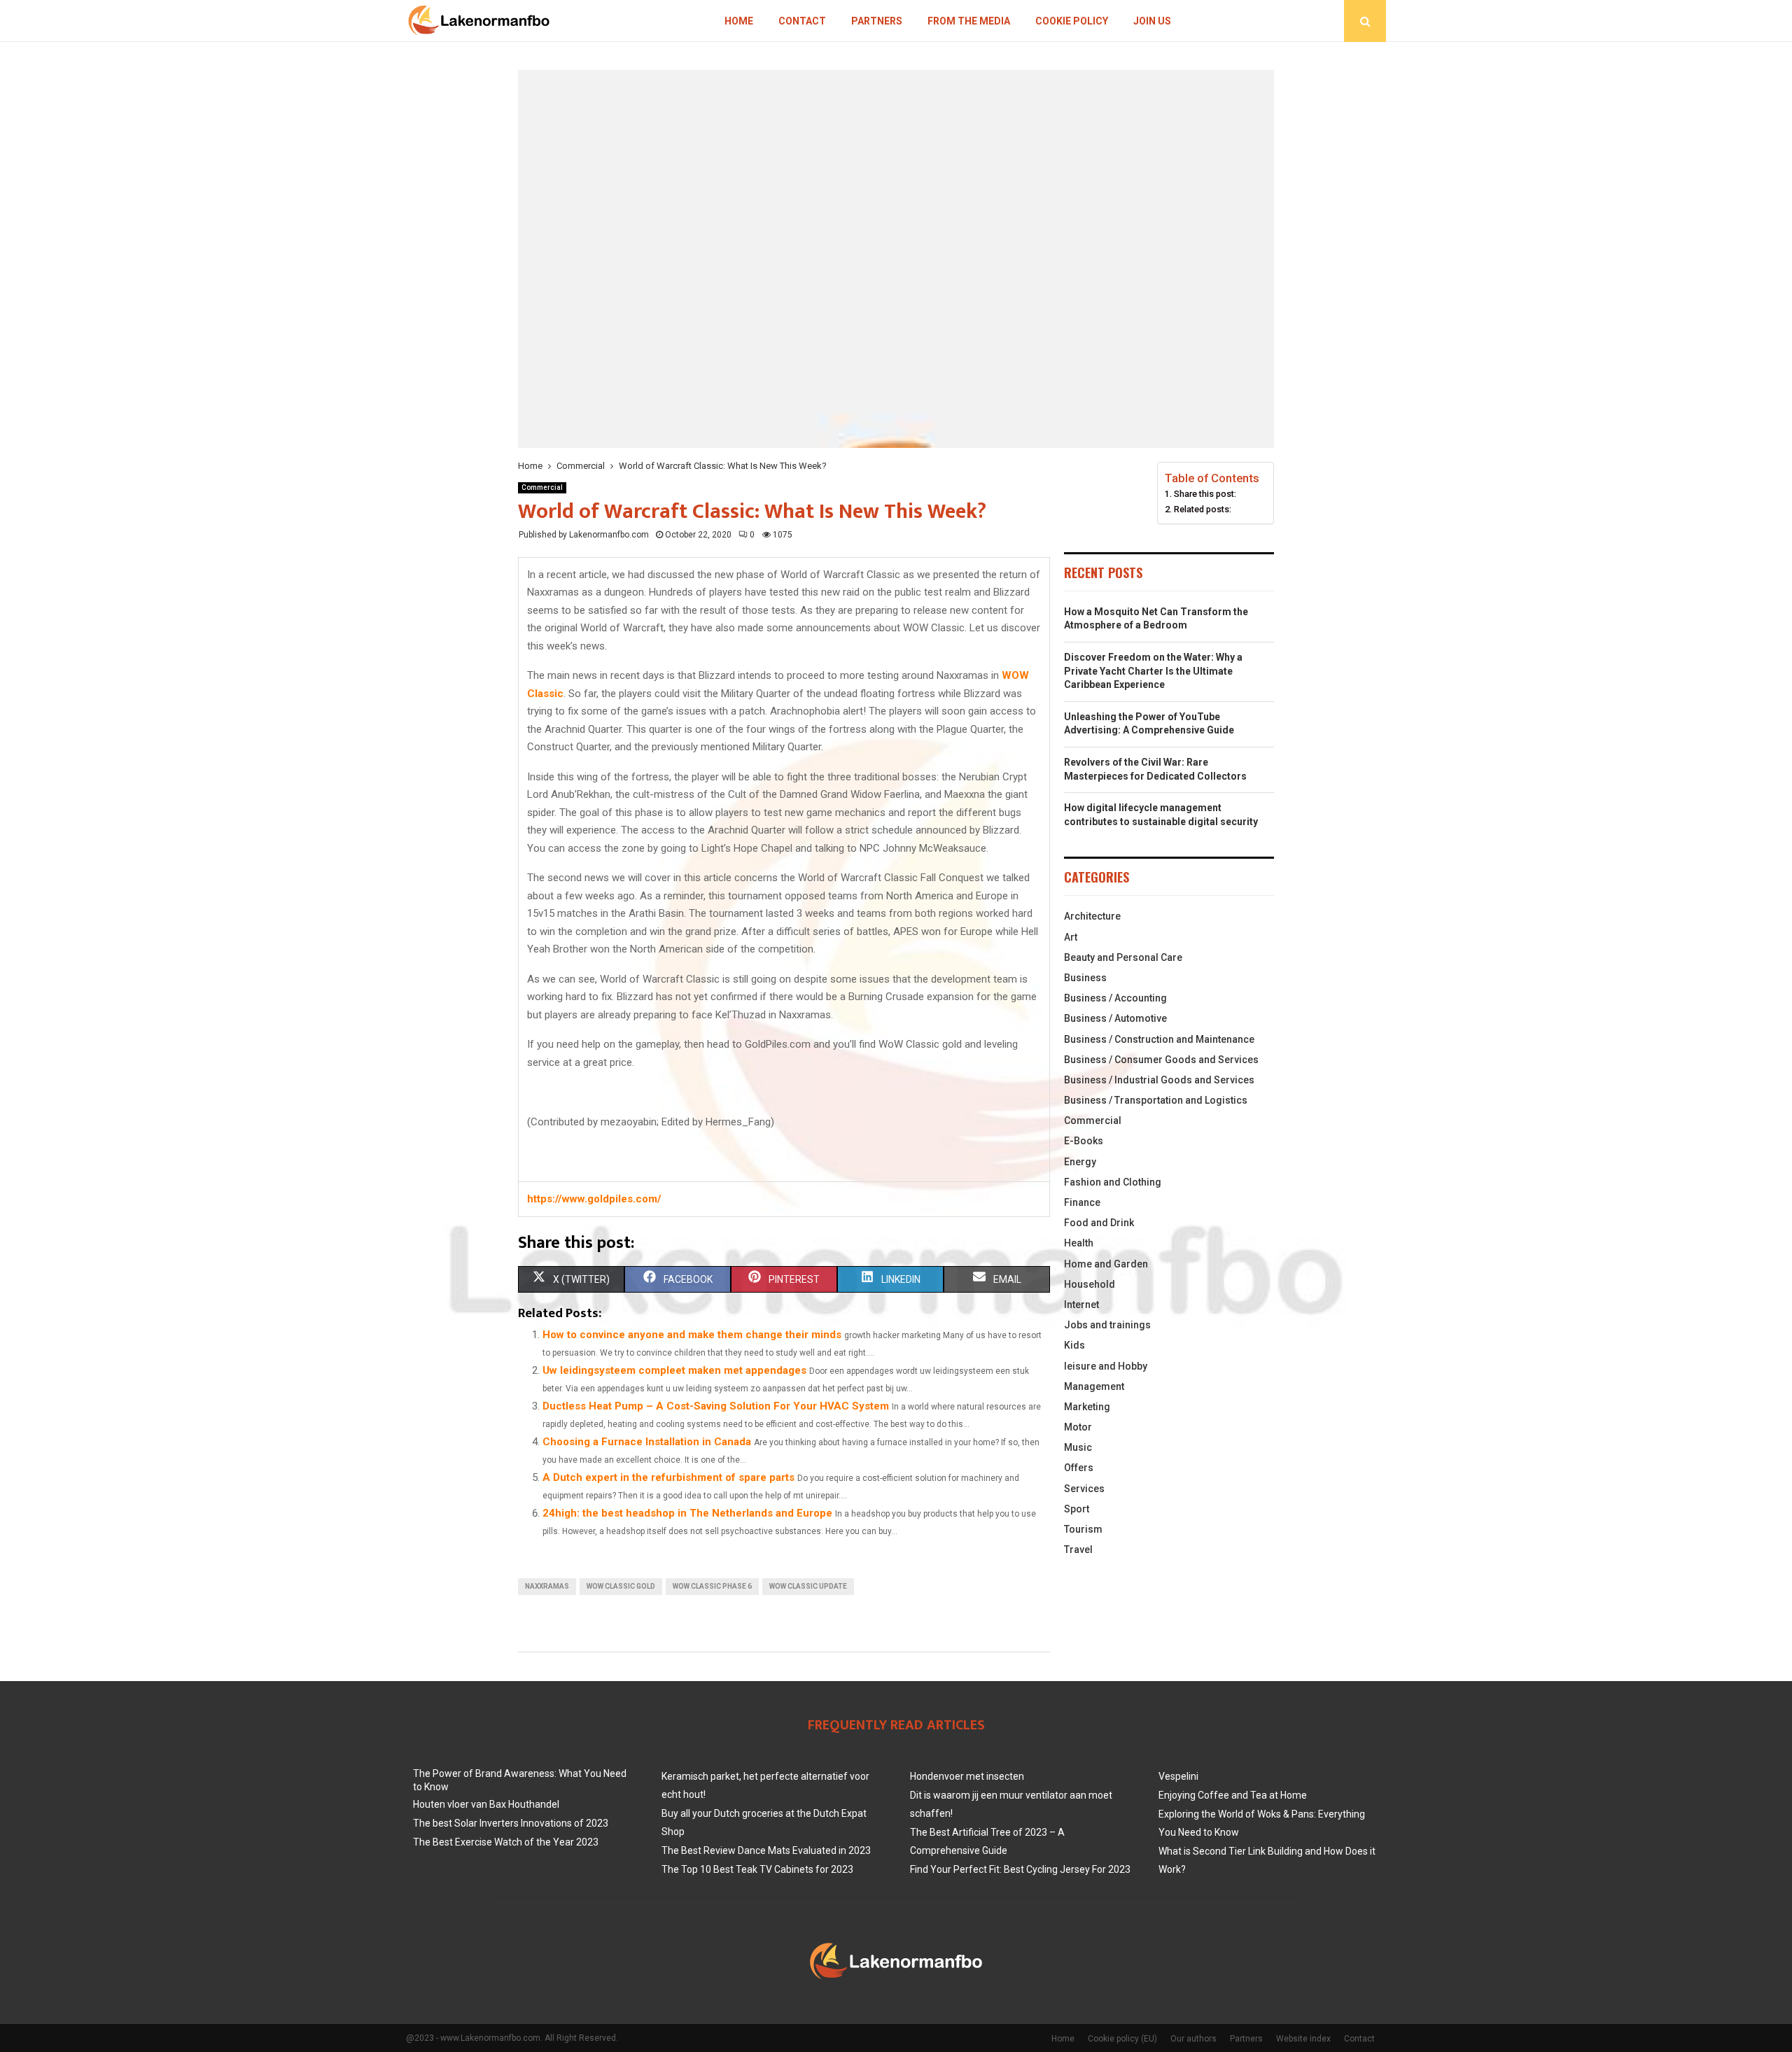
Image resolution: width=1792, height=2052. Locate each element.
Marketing (1087, 1407)
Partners (877, 21)
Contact (802, 21)
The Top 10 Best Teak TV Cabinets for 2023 (757, 1869)
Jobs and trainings (1107, 1325)
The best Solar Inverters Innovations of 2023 (511, 1823)
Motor (1078, 1427)
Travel (1078, 1549)
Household (1090, 1284)
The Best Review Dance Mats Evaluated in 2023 (766, 1850)
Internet (1081, 1305)
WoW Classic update (808, 1586)
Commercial (542, 487)
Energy (1080, 1162)
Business (1085, 978)
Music (1078, 1447)
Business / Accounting (1115, 998)
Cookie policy (1072, 21)
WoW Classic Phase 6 (712, 1586)
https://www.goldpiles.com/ (594, 1199)
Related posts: (1203, 509)
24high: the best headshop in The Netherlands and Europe (687, 1513)
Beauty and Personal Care (1123, 957)
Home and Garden (1106, 1264)
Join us (1152, 21)
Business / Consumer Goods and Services (1161, 1060)
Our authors (1193, 2039)
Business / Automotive (1115, 1018)
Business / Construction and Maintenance (1159, 1039)
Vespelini (1178, 1776)
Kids (1074, 1345)
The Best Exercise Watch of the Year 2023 (506, 1842)
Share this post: (1205, 494)
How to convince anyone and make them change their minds (692, 1335)
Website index (1303, 2039)
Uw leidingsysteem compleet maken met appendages (674, 1370)
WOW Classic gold (621, 1586)
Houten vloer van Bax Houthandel (486, 1804)
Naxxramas (547, 1586)
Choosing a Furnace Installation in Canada (647, 1442)
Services (1084, 1489)
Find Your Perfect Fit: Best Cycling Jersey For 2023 (1020, 1869)
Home (739, 21)
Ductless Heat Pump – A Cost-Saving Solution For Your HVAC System (716, 1406)
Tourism (1083, 1529)
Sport (1077, 1509)
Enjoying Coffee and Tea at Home (1233, 1795)
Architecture (1092, 916)
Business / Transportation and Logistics (1156, 1100)
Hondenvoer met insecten (967, 1776)
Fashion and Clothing (1113, 1182)
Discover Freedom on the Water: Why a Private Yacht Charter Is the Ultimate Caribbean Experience (1153, 671)
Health (1079, 1243)
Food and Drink (1099, 1223)
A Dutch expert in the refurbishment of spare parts (668, 1477)
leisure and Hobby (1106, 1366)
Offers (1079, 1468)
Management (1094, 1386)
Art (1071, 937)
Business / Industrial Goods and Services (1159, 1080)
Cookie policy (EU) (1122, 2039)
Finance (1082, 1202)
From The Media (969, 21)
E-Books (1084, 1141)
